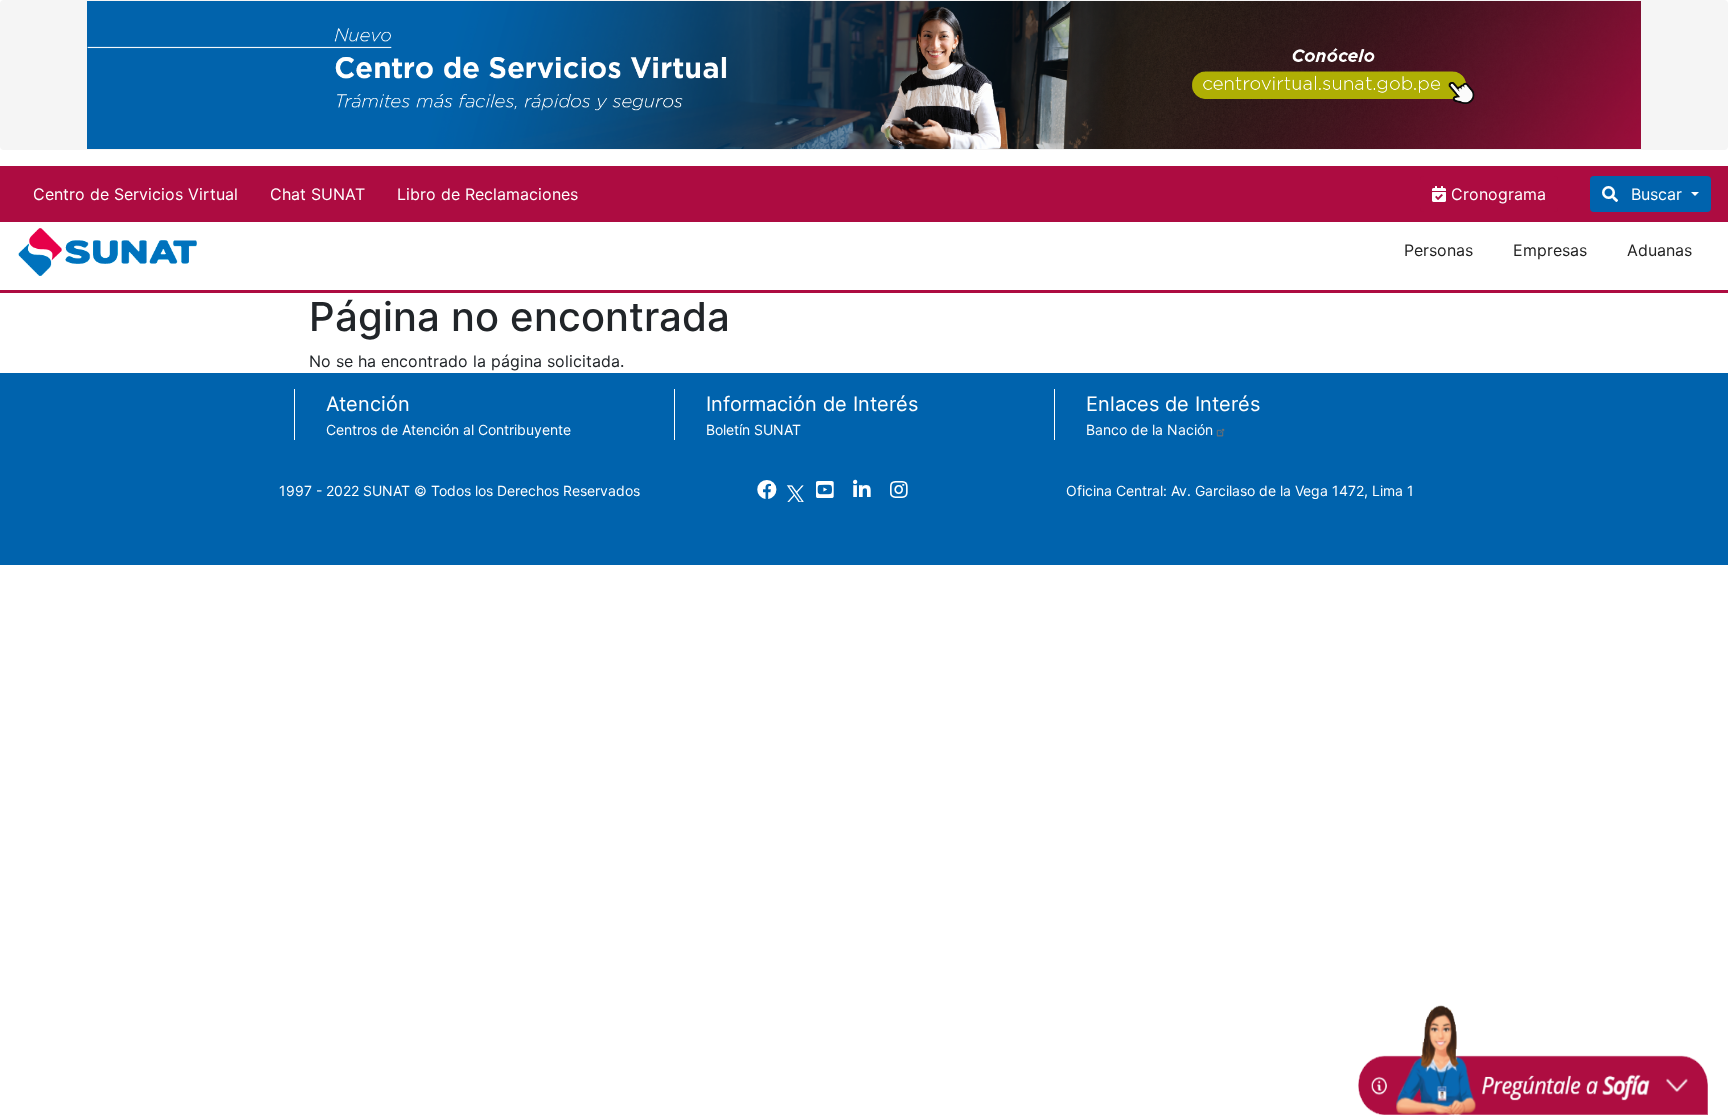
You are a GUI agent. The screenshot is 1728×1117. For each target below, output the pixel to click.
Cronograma (1496, 194)
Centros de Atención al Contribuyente (448, 429)
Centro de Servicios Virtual (135, 194)
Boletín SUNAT (753, 429)
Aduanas (1659, 250)
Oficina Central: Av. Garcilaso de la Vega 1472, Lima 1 (1240, 490)
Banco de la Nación (1149, 429)
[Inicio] (111, 252)
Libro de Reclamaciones (487, 194)
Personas (1438, 250)
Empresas (1550, 250)
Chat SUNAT (317, 194)
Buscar (1656, 194)
